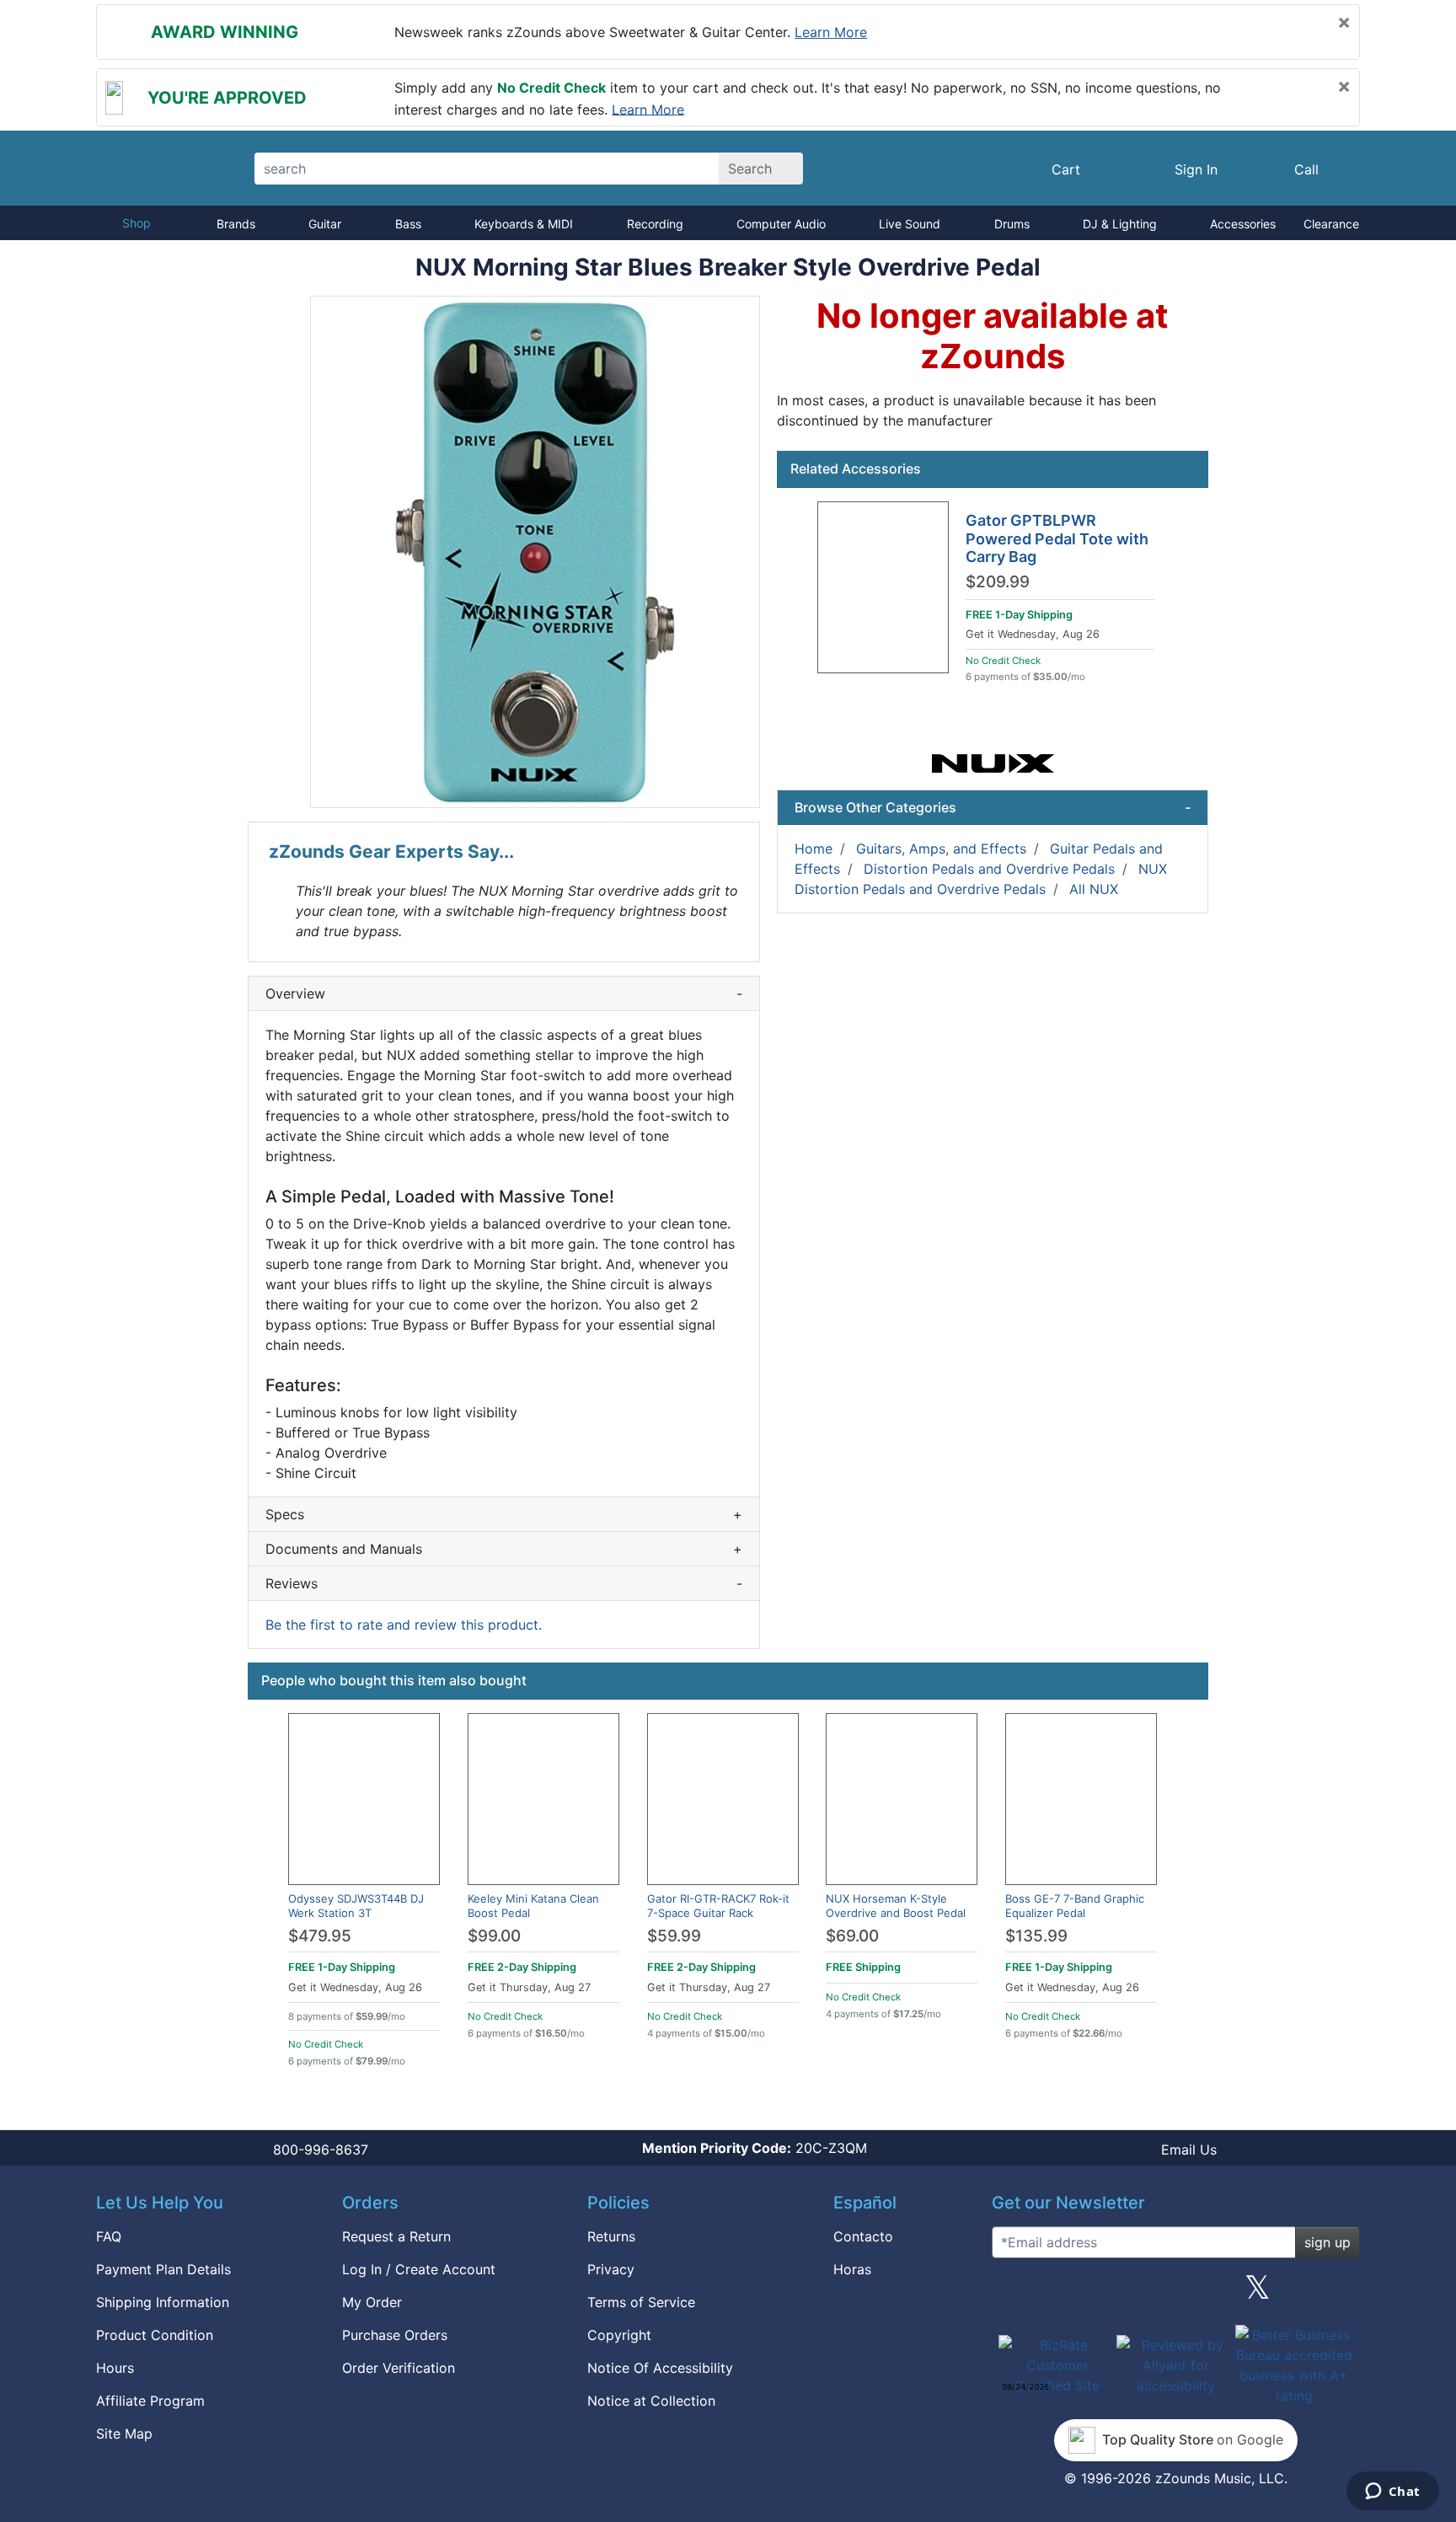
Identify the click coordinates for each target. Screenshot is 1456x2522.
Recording (655, 224)
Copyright (619, 2335)
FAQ (109, 2236)
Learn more (831, 32)
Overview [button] (504, 993)
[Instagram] (1175, 2294)
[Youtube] (1341, 2294)
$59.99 (674, 1936)
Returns (611, 2236)
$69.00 (852, 1936)
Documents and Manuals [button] (504, 1549)
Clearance (1331, 224)
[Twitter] (1258, 2294)
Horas (852, 2269)
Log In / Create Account (419, 2269)
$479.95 (320, 1936)
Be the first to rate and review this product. (404, 1625)
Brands (236, 224)
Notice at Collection (651, 2401)
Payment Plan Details (163, 2269)
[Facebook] (1093, 2294)
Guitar (325, 224)
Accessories (1243, 224)
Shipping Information (163, 2302)
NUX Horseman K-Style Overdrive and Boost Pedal (896, 1906)
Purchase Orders (395, 2335)
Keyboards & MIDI (524, 224)
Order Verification (399, 2368)
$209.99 (998, 582)
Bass (408, 224)
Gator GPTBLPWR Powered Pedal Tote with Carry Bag (1057, 538)
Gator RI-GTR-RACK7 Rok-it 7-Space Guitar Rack (718, 1906)
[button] (535, 552)
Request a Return (396, 2236)
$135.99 (1036, 1936)
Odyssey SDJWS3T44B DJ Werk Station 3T (356, 1906)
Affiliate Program (150, 2401)
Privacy (611, 2269)
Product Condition (155, 2335)
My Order (372, 2302)
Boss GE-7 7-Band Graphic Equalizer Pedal (1075, 1906)
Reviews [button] (504, 1583)
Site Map (124, 2434)
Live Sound (910, 224)
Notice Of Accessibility (660, 2368)
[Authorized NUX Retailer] (993, 762)
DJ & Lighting (1120, 224)
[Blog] (1011, 2294)
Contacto (863, 2236)
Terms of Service (641, 2302)
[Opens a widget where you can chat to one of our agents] (1392, 2493)
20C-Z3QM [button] (755, 2148)
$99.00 (494, 1936)
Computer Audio (781, 224)
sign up (1328, 2242)
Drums (1012, 224)
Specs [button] (504, 1514)
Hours (115, 2368)
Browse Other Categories (993, 807)
